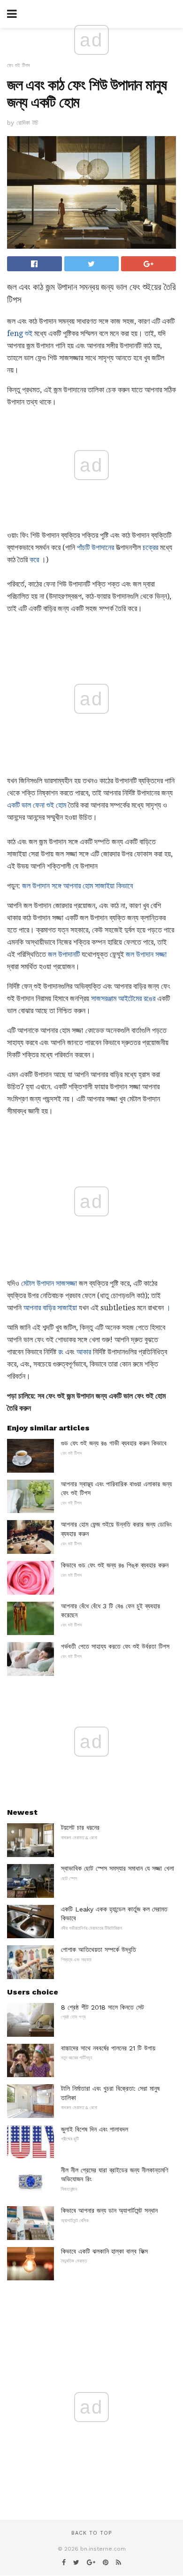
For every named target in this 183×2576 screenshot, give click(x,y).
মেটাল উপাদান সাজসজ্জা (49, 1283)
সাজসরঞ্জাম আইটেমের (116, 998)
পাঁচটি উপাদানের (95, 547)
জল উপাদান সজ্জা (146, 954)
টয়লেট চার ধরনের (80, 1827)
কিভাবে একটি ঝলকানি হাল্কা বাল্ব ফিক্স (104, 2251)
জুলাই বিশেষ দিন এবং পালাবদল (95, 2129)
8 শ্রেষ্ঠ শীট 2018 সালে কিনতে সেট (103, 2007)
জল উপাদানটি (64, 954)
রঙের (149, 998)
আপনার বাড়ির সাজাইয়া (50, 1308)
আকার (84, 1352)
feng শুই (20, 333)
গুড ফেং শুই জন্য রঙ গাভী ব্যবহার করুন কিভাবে (114, 1443)
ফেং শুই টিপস (19, 65)
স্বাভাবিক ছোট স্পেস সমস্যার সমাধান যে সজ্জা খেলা (118, 1868)
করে (34, 560)
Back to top (91, 2533)
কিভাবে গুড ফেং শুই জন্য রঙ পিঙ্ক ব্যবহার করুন (115, 1565)
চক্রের (150, 547)
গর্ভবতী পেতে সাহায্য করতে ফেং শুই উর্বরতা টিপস (115, 1646)
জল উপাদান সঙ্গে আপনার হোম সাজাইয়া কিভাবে (77, 886)
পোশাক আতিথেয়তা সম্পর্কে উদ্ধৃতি (99, 1949)
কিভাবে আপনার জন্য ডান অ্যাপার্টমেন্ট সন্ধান (109, 2210)
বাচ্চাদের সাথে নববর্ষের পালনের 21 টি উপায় (108, 2048)
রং (61, 1352)
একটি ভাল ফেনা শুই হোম (37, 805)
